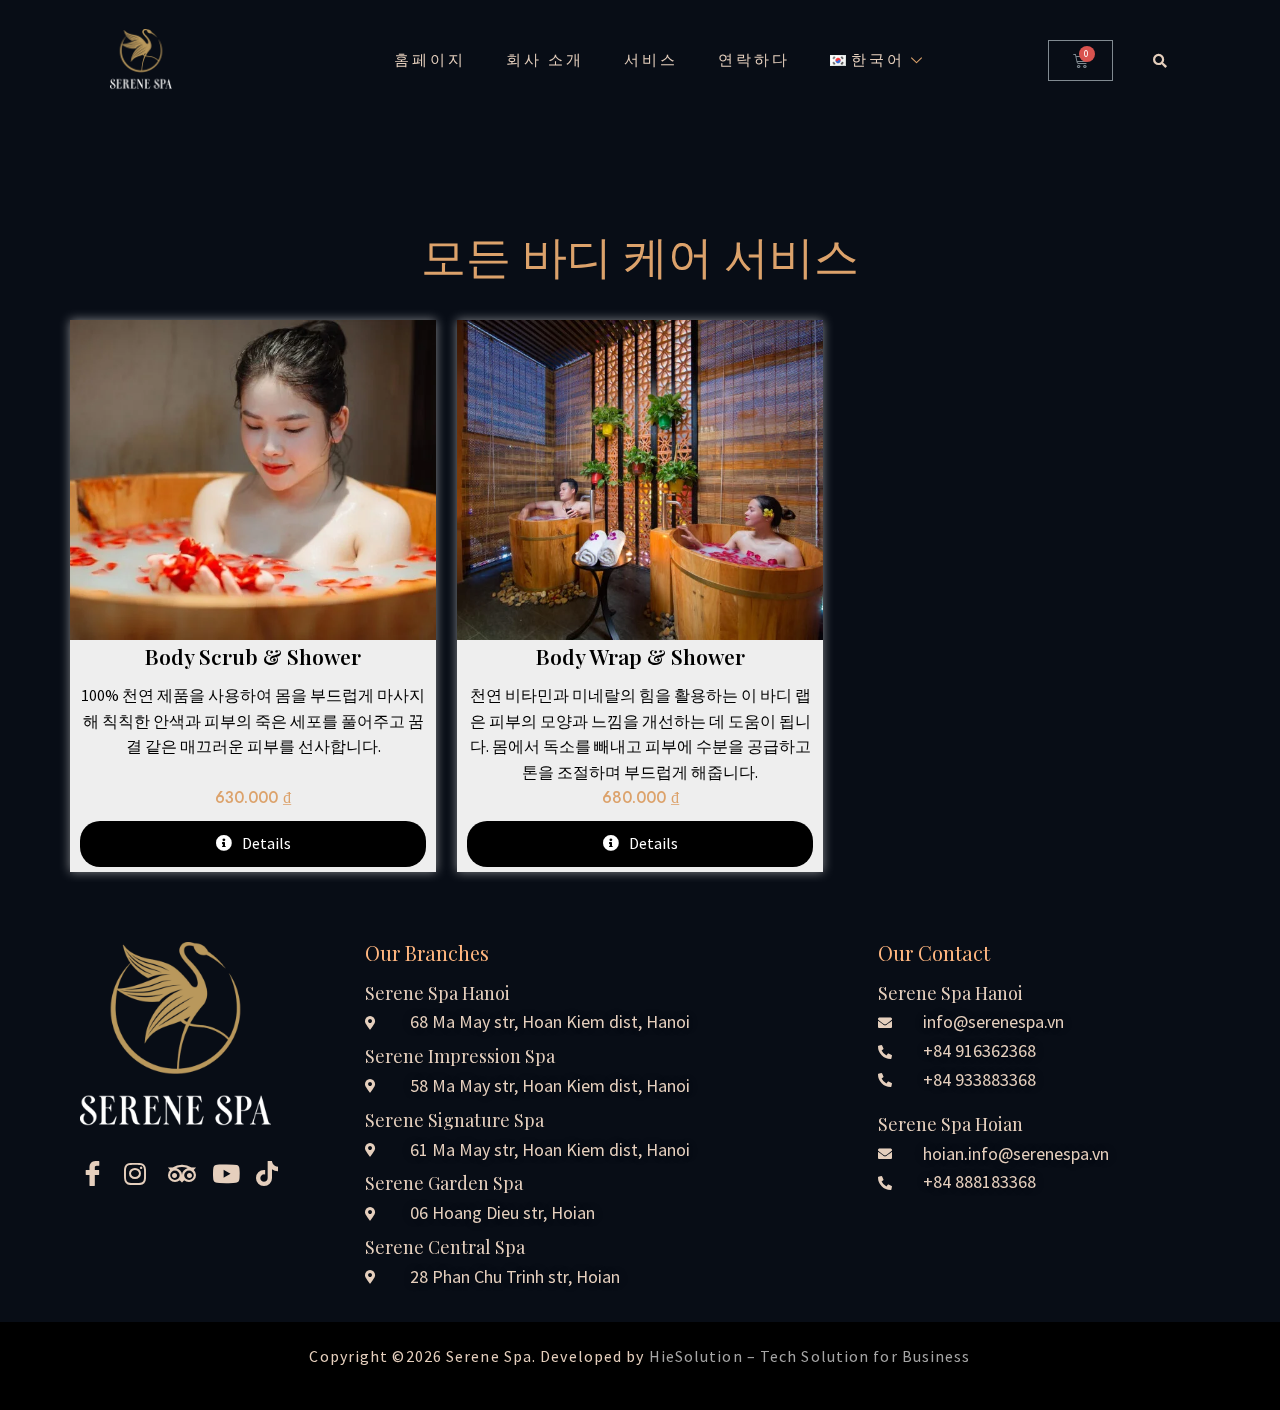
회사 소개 (545, 59)
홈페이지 (430, 59)
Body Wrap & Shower (640, 656)
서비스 (651, 59)
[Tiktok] (271, 1172)
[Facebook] (95, 1172)
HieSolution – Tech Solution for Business (810, 1356)
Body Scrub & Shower (253, 656)
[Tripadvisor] (183, 1172)
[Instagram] (139, 1172)
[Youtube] (227, 1172)
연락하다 (754, 59)
